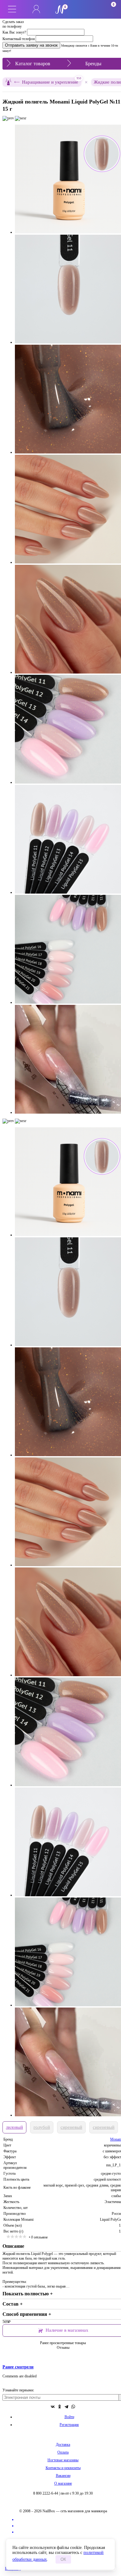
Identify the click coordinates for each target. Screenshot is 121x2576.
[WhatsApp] (73, 2407)
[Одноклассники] (60, 2407)
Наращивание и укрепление (52, 81)
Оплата (63, 2452)
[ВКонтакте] (53, 2407)
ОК (63, 2559)
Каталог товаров (33, 64)
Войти (69, 2417)
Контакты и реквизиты (63, 2468)
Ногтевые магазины (63, 2460)
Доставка (63, 2445)
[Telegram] (66, 2407)
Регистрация (69, 2425)
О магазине (63, 2483)
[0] (85, 9)
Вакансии (63, 2476)
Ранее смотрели (18, 2367)
